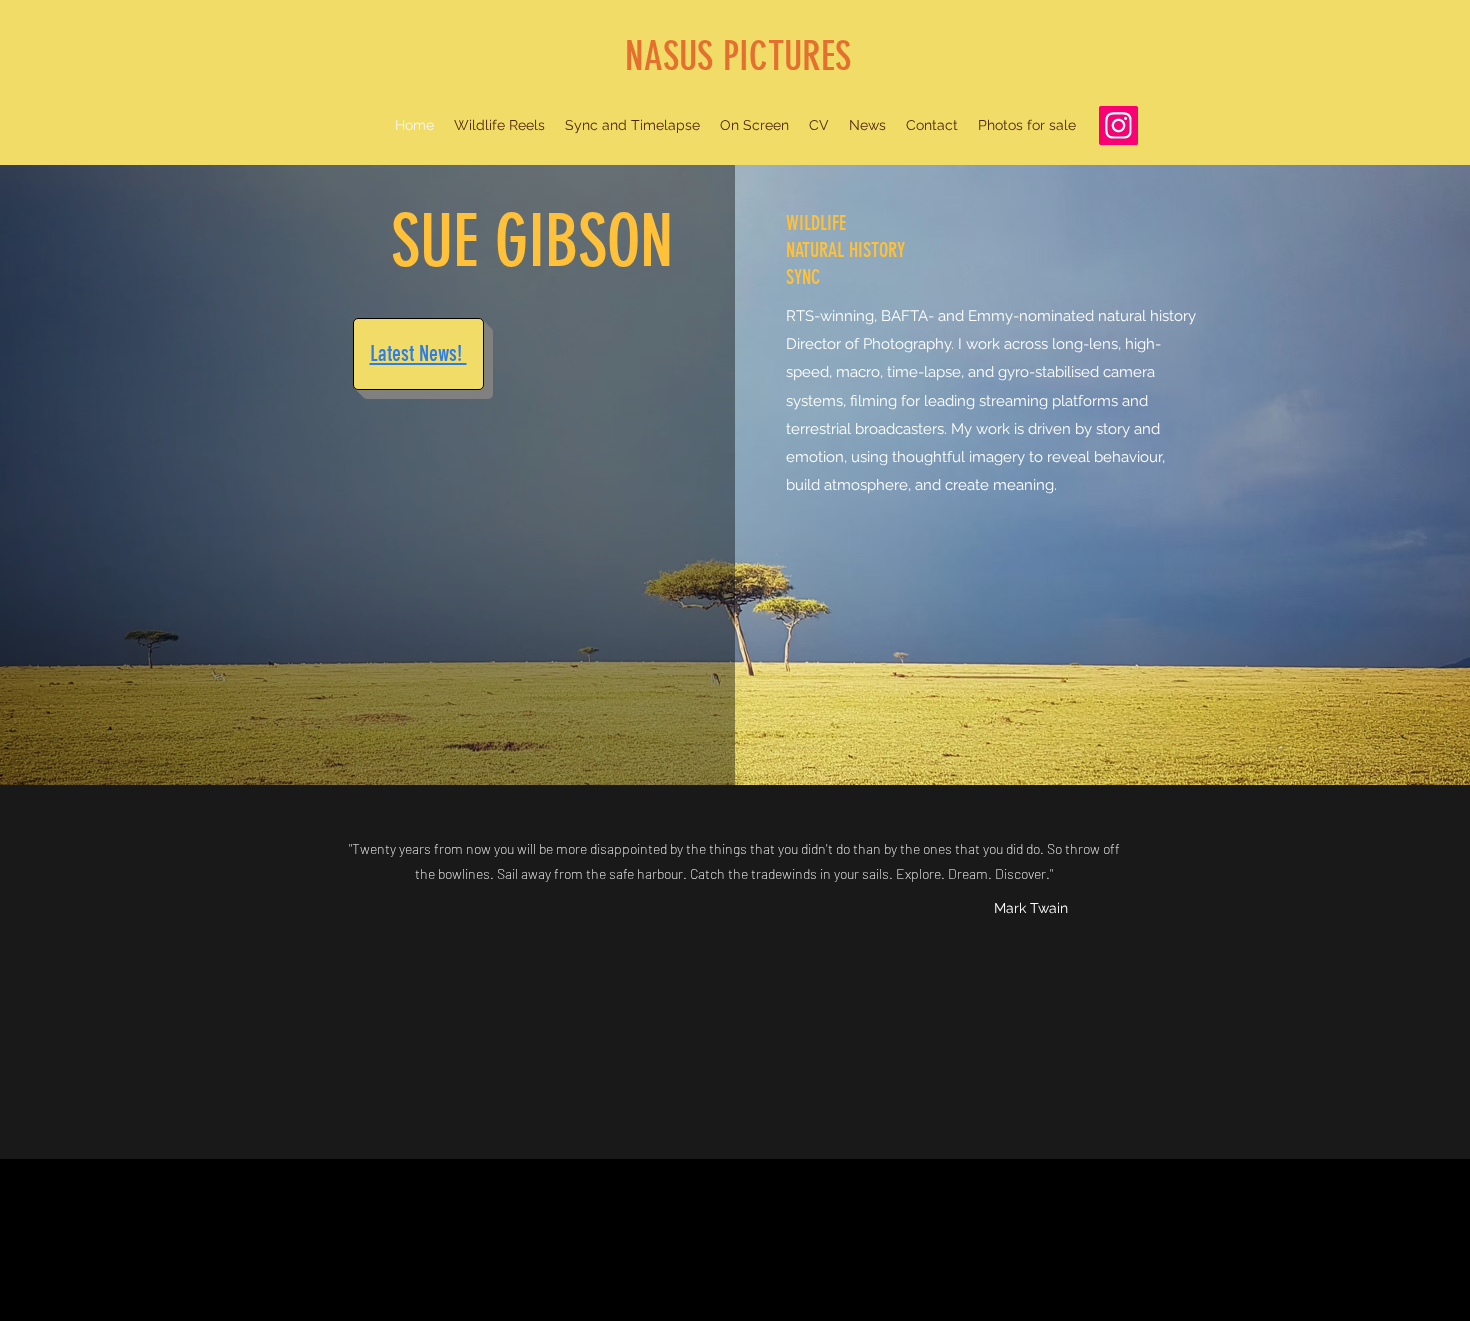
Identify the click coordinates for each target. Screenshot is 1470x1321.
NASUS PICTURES (738, 56)
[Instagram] (1118, 125)
